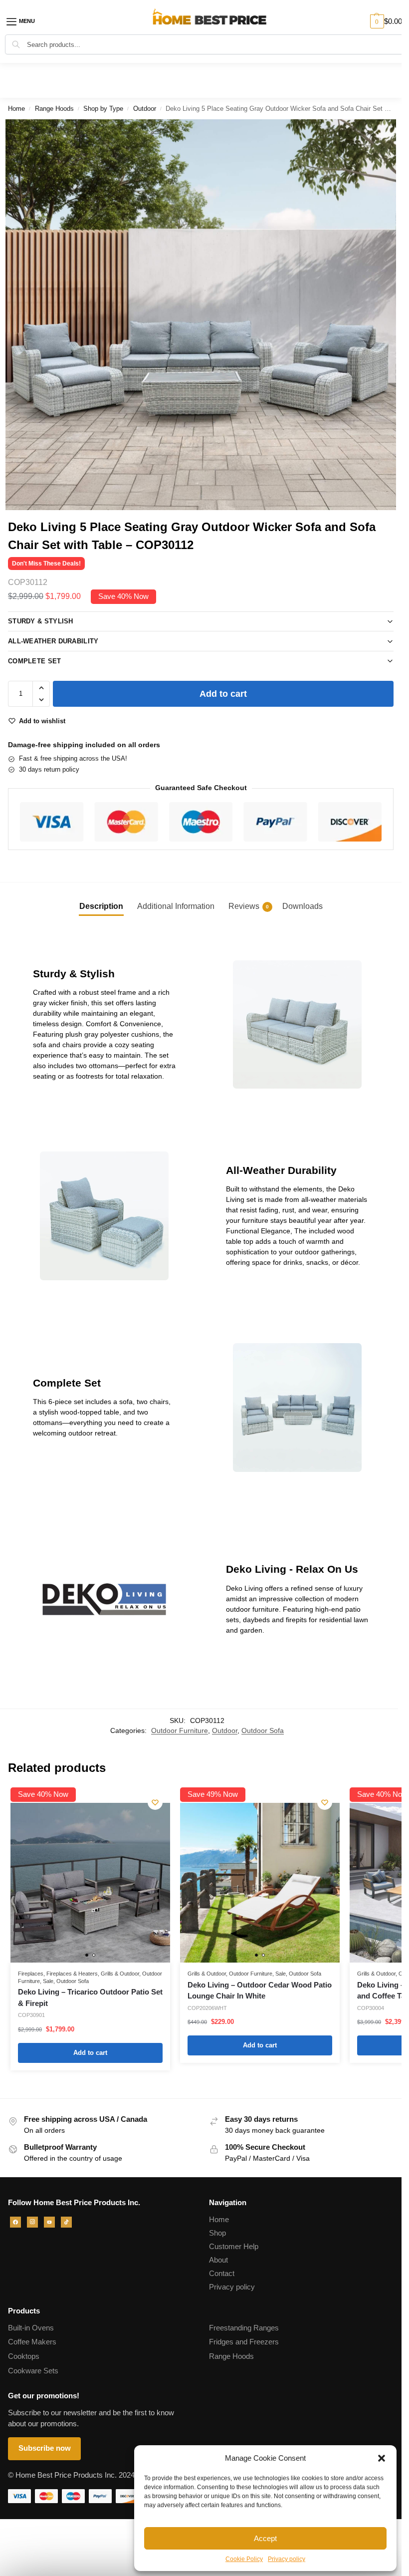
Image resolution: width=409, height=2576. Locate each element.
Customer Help (234, 2247)
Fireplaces (31, 1974)
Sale (48, 1981)
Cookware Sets (33, 2371)
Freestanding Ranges (244, 2328)
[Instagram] (32, 2222)
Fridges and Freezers (244, 2342)
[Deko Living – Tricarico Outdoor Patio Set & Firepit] (90, 1883)
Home (16, 109)
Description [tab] (101, 906)
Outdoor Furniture (180, 1731)
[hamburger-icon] (27, 21)
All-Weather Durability (53, 641)
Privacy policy (287, 2559)
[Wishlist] (155, 1802)
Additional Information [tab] (176, 906)
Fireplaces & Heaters (72, 1974)
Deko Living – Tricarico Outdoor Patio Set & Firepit (90, 1998)
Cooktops (24, 2356)
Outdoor (145, 109)
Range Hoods (54, 109)
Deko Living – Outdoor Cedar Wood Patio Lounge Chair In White (260, 1991)
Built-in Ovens (31, 2328)
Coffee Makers (32, 2342)
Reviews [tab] (249, 906)
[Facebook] (15, 2222)
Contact (222, 2274)
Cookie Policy (244, 2559)
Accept (265, 2538)
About (218, 2260)
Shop (217, 2233)
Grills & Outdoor (120, 1974)
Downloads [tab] (303, 906)
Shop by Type (103, 109)
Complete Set (35, 661)
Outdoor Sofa (263, 1731)
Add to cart (223, 694)
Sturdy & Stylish (41, 621)
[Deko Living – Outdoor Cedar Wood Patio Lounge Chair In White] (260, 1883)
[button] (382, 2458)
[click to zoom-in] (201, 315)
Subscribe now (45, 2448)
